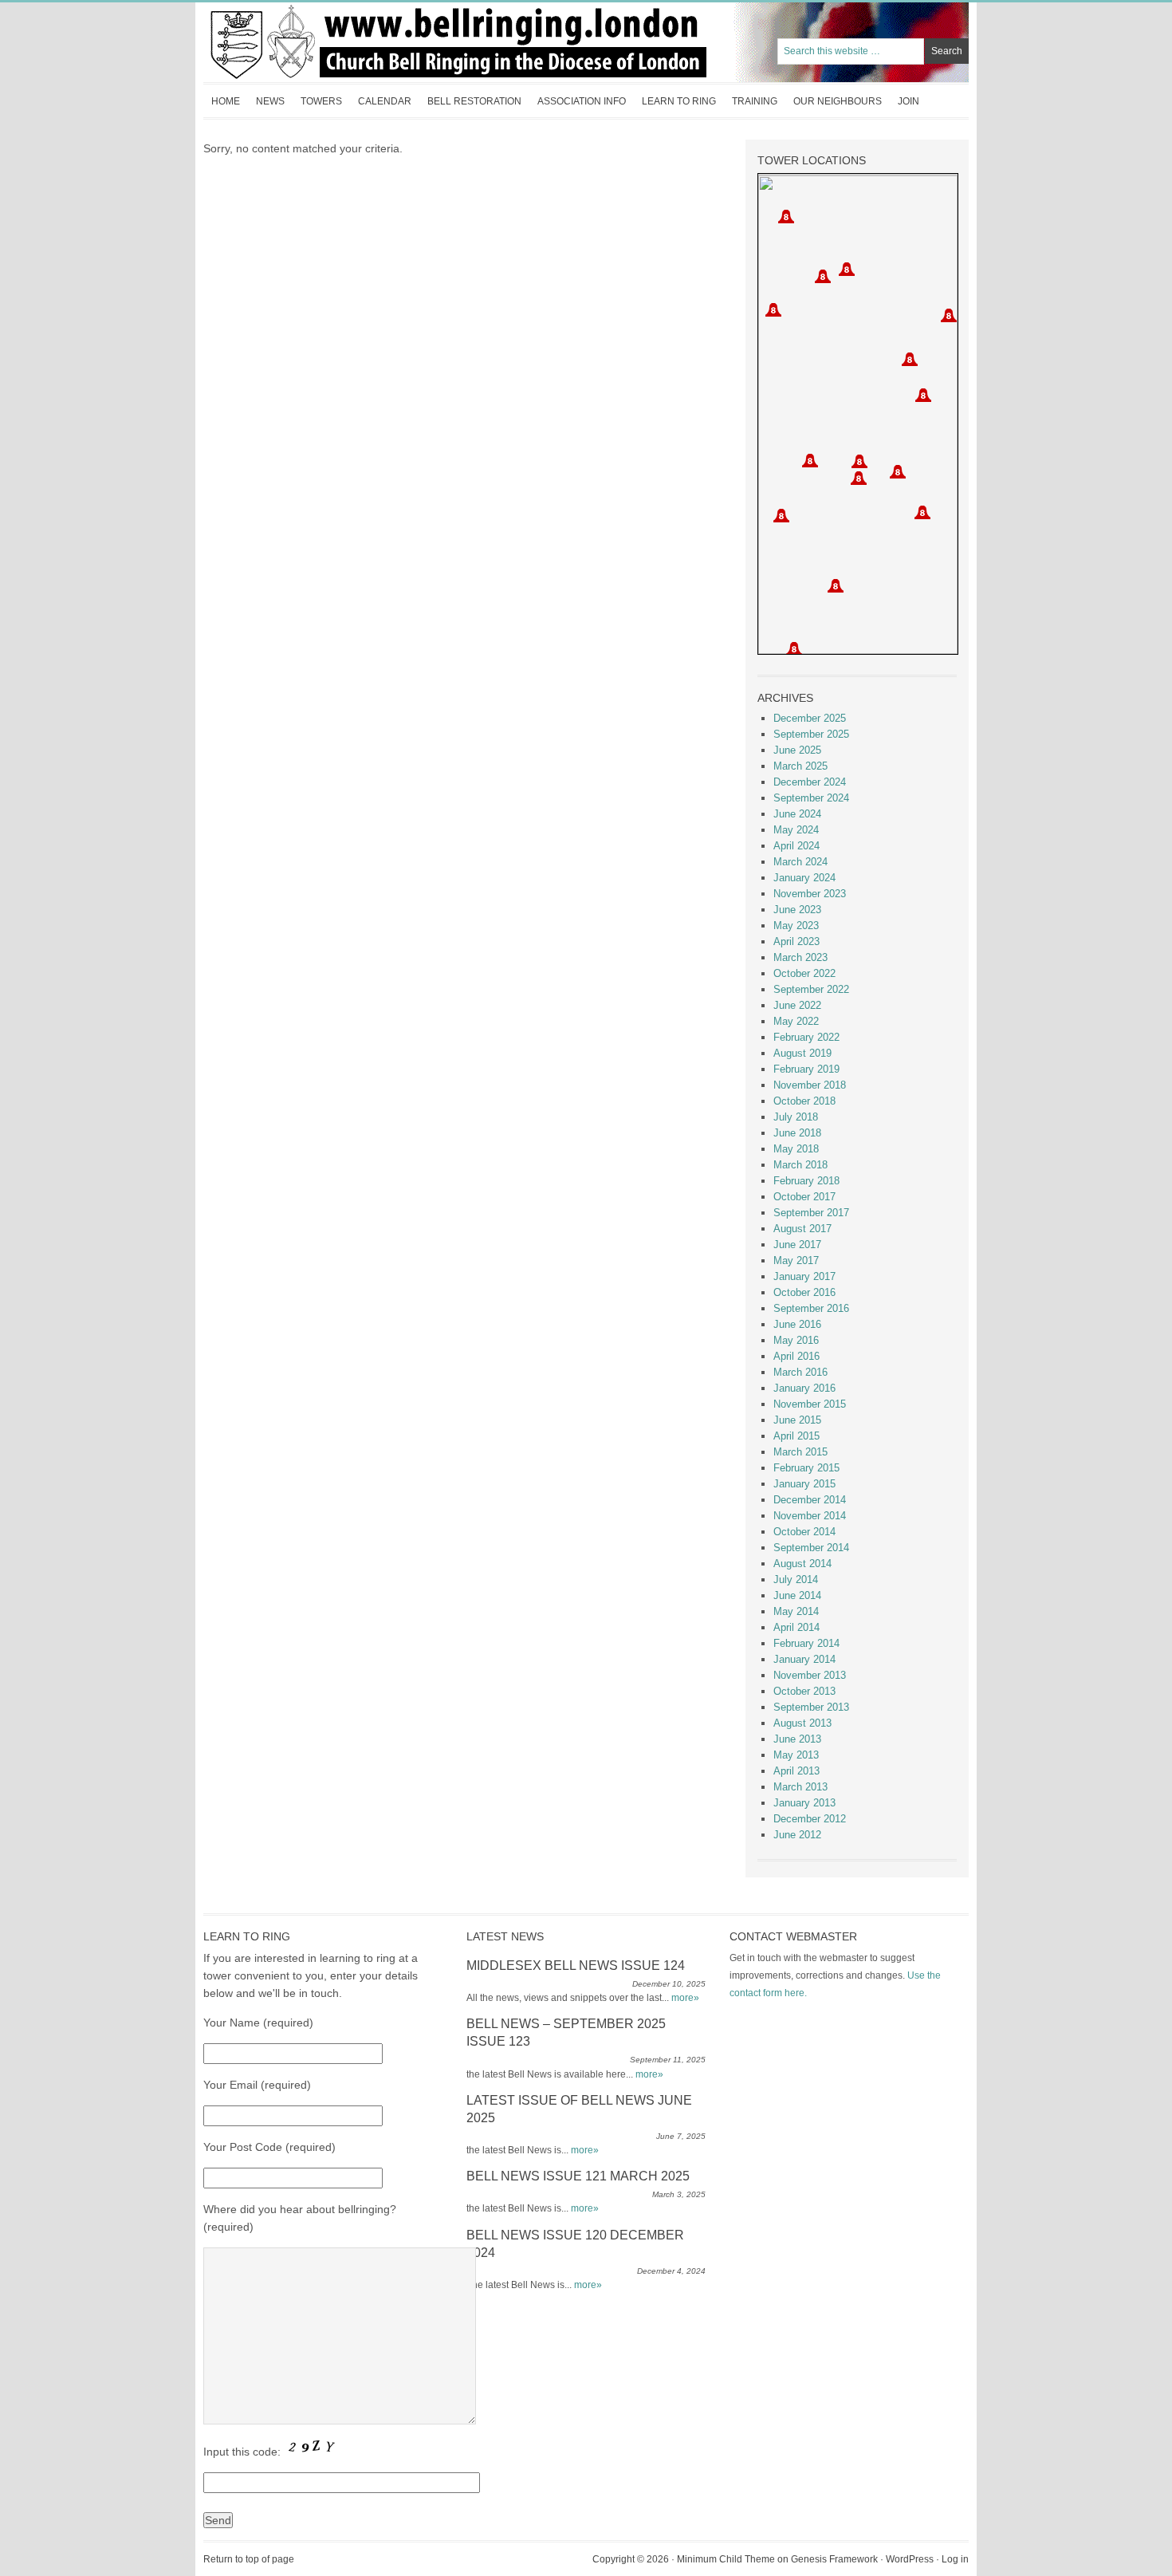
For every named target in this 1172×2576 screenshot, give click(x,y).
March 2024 (800, 862)
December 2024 (810, 782)
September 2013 (811, 1707)
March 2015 (800, 1452)
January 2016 (804, 1388)
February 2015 (806, 1468)
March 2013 (800, 1787)
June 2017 (797, 1245)
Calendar (385, 101)
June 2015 (797, 1420)
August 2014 (802, 1564)
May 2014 (796, 1611)
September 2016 (811, 1308)
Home (226, 101)
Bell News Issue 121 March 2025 (578, 2176)
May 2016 (796, 1340)
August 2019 (802, 1053)
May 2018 (796, 1149)
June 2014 (797, 1595)
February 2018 (806, 1181)
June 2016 (797, 1324)
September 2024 (811, 798)
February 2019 (806, 1069)
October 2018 (804, 1101)
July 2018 (796, 1117)
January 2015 (804, 1484)
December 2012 (810, 1819)
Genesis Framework (834, 2559)
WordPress (910, 2559)
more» (685, 1998)
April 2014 (796, 1627)
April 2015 (796, 1436)
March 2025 (800, 766)
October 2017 (804, 1197)
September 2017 (811, 1213)
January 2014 (804, 1659)
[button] (898, 472)
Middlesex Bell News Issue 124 (576, 1965)
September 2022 (811, 989)
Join (908, 101)
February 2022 (806, 1037)
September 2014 (811, 1548)
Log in (955, 2559)
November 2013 (810, 1675)
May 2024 (796, 830)
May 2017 (796, 1260)
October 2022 (804, 973)
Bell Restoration (470, 106)
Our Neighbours (838, 101)
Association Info (578, 106)
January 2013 (804, 1803)
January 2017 (804, 1276)
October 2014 (804, 1532)
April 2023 (796, 941)
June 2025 (797, 750)
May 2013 (796, 1755)
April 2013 (796, 1771)
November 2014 (810, 1516)
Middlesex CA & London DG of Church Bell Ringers (363, 42)
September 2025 (811, 734)
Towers (321, 101)
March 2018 (800, 1165)
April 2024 (796, 846)
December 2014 (810, 1500)
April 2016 (796, 1356)
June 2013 (797, 1739)
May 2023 (796, 926)
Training (755, 101)
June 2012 (797, 1835)
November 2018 (810, 1085)
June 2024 (797, 814)
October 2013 (804, 1691)
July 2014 (796, 1579)
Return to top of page (249, 2559)
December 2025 (810, 718)
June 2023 (797, 910)
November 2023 (810, 894)
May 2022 (796, 1021)
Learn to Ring (679, 101)
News (270, 101)
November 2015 (810, 1404)
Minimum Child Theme (726, 2559)
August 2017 (802, 1229)
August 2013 (802, 1723)
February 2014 (806, 1643)
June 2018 (797, 1133)
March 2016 (800, 1372)
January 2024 (804, 878)
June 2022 (797, 1005)
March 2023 (800, 957)
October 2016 (804, 1292)
